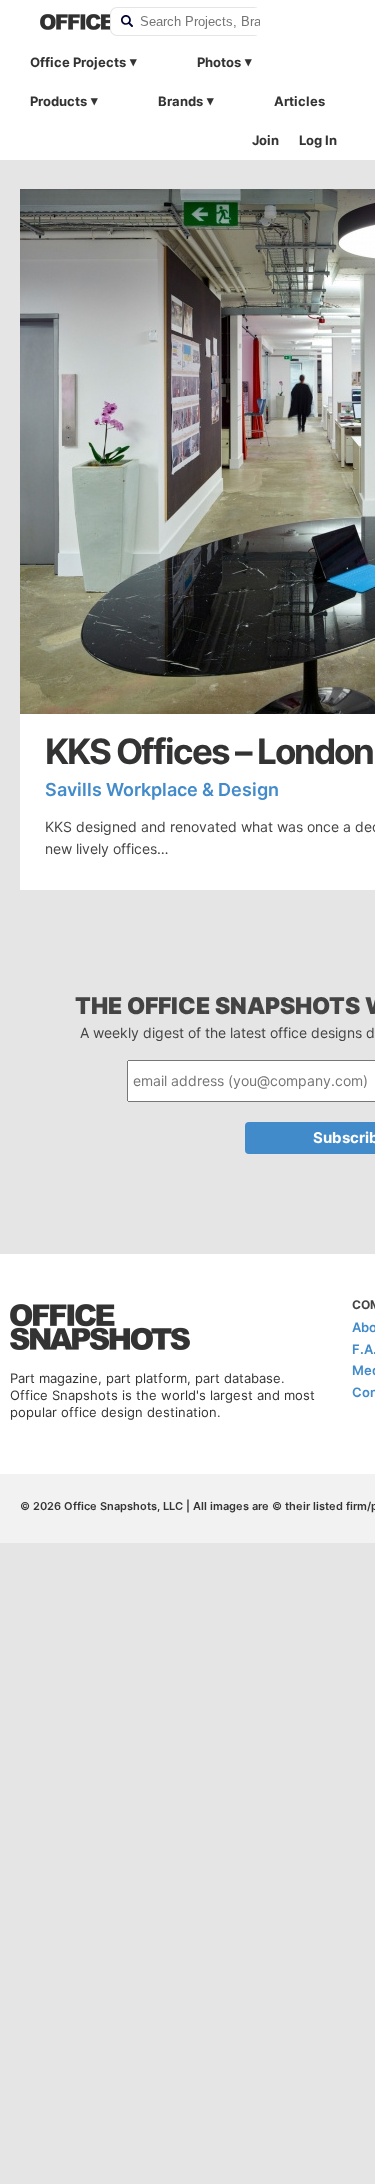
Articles (299, 101)
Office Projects (78, 62)
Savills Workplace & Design (162, 789)
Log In (318, 140)
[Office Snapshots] (62, 22)
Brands (180, 101)
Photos (219, 62)
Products (58, 101)
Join (265, 140)
